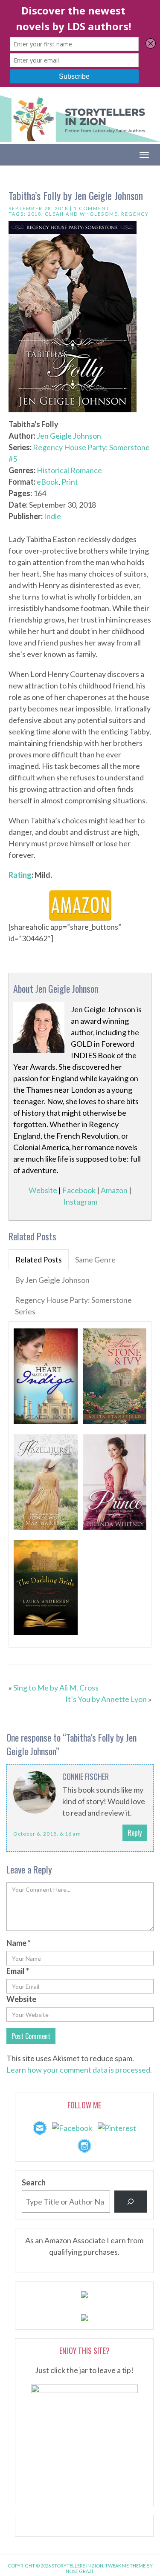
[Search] (131, 2202)
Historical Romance (69, 470)
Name (19, 1943)
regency (135, 214)
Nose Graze (80, 2571)
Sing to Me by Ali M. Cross (56, 1688)
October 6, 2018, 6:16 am (47, 1834)
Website (43, 1190)
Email (18, 1971)
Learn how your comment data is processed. (79, 2070)
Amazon (114, 1190)
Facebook (79, 1190)
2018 (35, 214)
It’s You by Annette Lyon (106, 1699)
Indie (52, 516)
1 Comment (92, 208)
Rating (20, 875)
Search (34, 2182)
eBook (48, 482)
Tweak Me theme (125, 2566)
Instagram (80, 1202)
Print (70, 482)
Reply (135, 1833)
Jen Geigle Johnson (69, 436)
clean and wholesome (81, 214)
